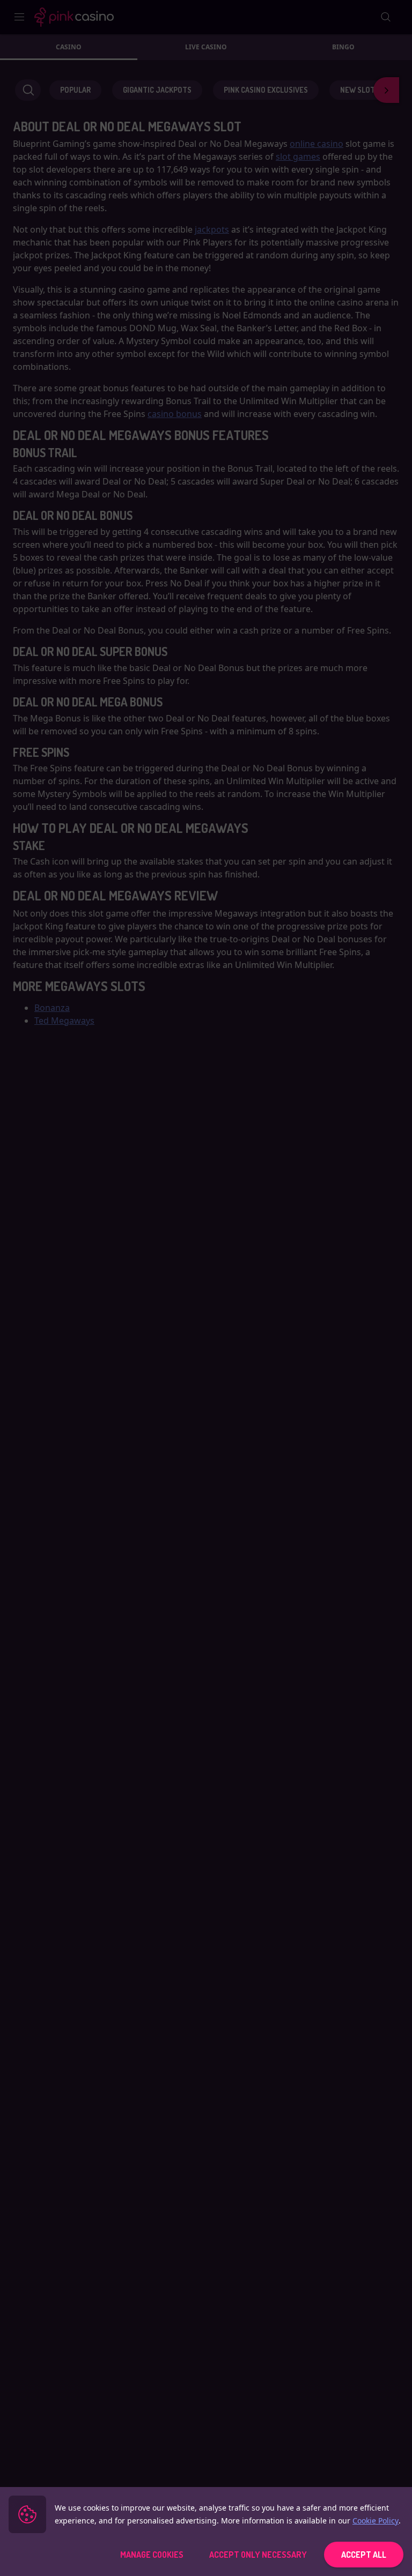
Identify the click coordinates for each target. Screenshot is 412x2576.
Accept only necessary (258, 2555)
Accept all (364, 2555)
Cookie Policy (376, 2521)
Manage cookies (152, 2555)
